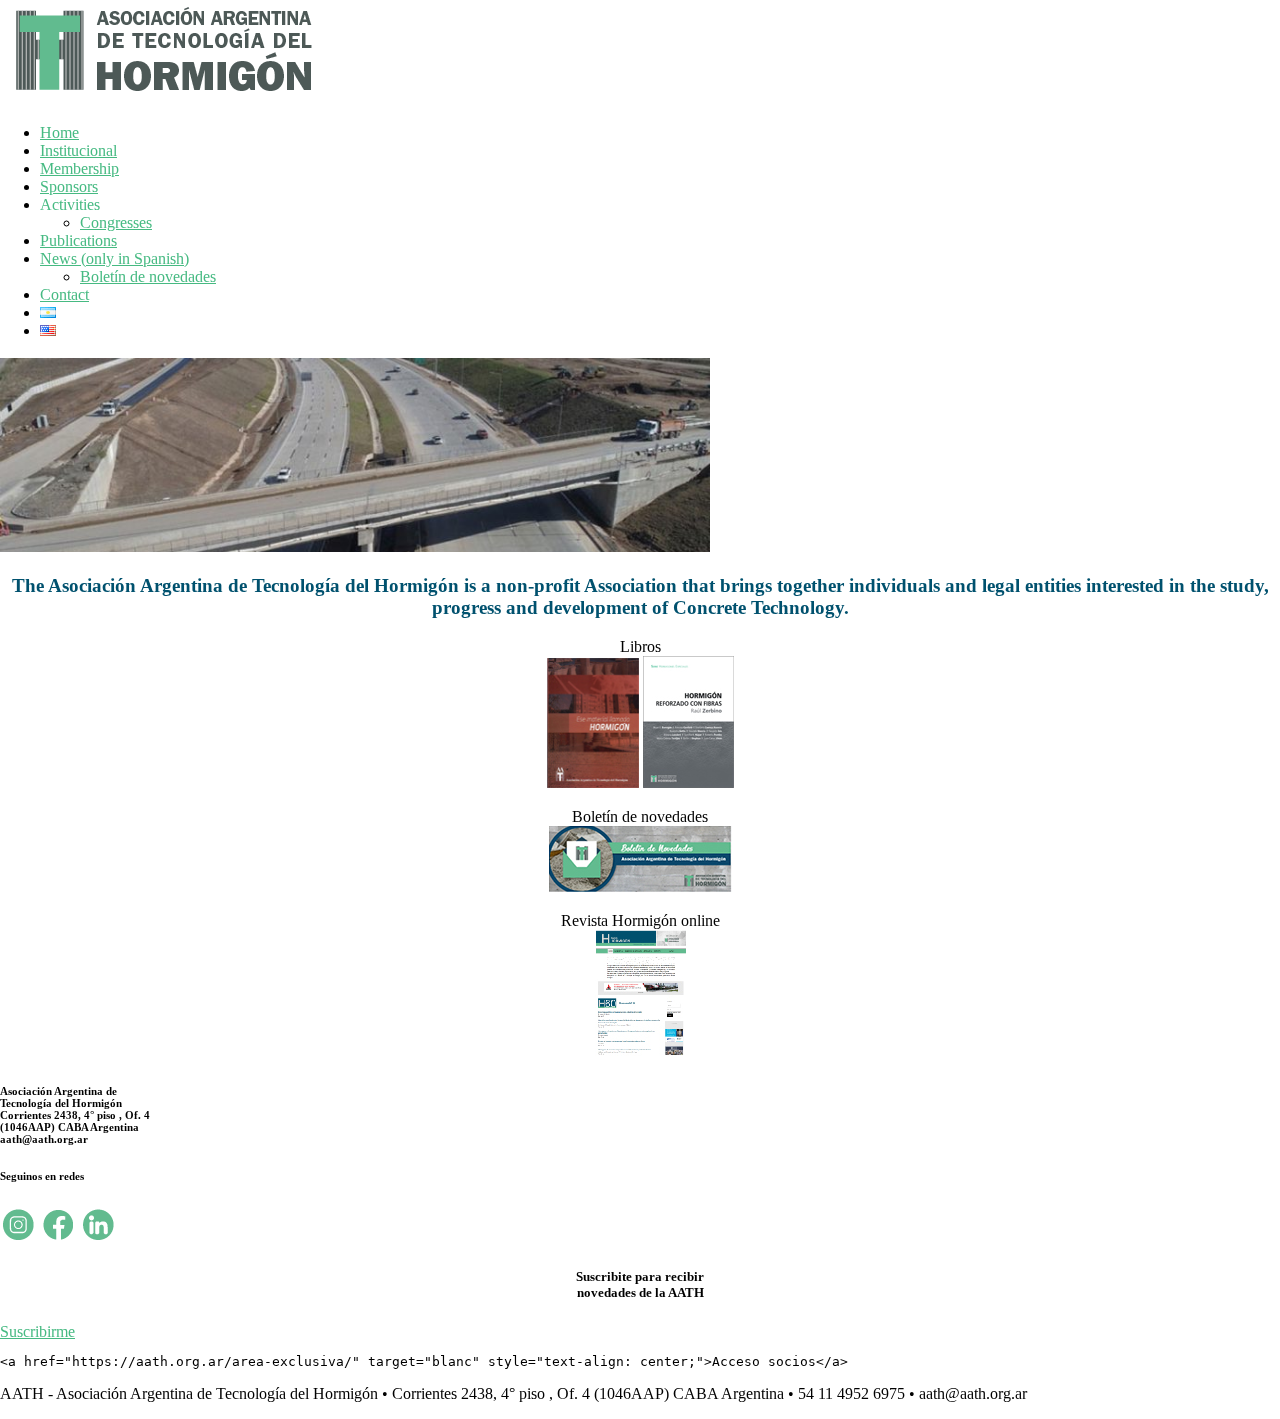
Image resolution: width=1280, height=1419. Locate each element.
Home (59, 132)
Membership (79, 168)
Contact (64, 294)
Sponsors (69, 186)
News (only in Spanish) (114, 258)
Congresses (116, 222)
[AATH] (161, 95)
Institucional (78, 150)
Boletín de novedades (148, 276)
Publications (78, 240)
